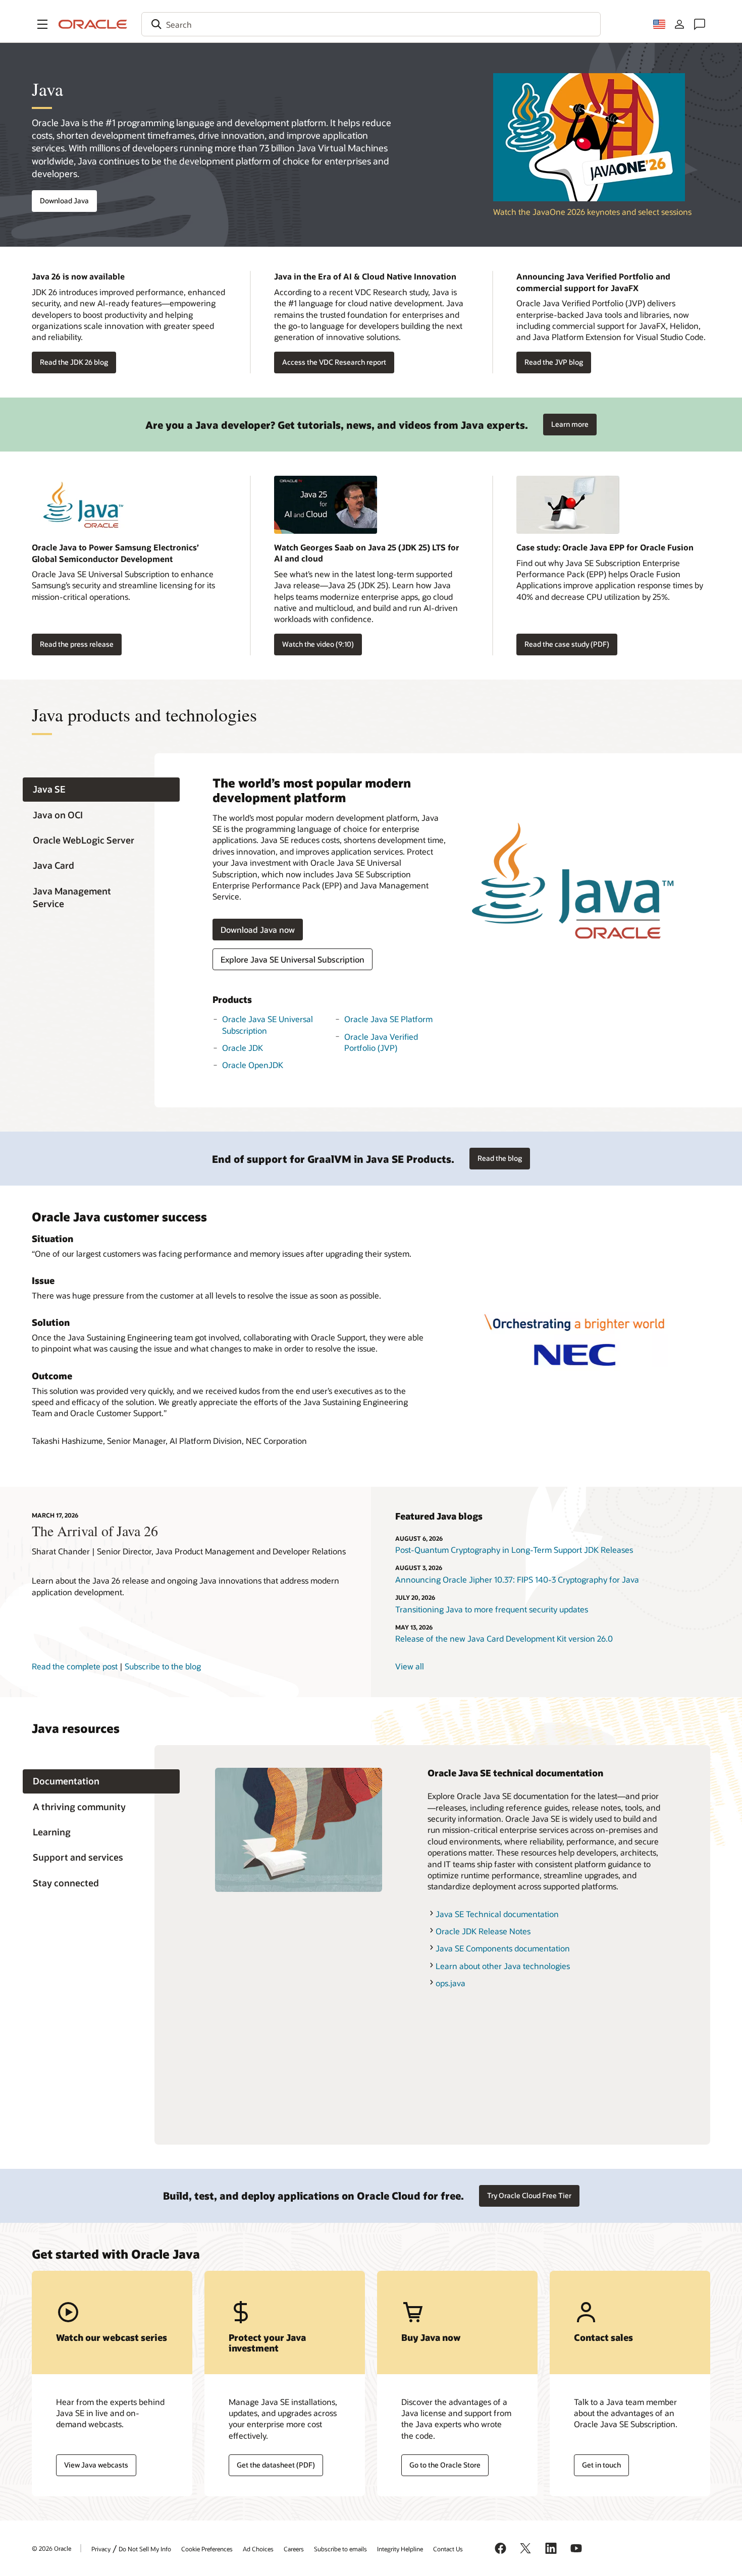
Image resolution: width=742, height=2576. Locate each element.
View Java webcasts (96, 2465)
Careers (294, 2549)
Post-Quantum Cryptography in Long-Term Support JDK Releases (514, 1550)
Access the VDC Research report (334, 362)
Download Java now (258, 930)
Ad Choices (258, 2549)
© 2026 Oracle (51, 2548)
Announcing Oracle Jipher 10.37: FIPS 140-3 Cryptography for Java (517, 1579)
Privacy (101, 2549)
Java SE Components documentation (503, 1948)
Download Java (64, 201)
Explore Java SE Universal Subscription (293, 959)
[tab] (101, 790)
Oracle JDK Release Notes (483, 1931)
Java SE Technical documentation (497, 1914)
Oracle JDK (243, 1048)
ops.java (450, 1983)
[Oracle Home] (93, 24)
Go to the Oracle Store (445, 2465)
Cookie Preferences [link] (207, 2549)
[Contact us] (700, 24)
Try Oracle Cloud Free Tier (529, 2195)
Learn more (566, 421)
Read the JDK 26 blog (74, 362)
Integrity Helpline (400, 2549)
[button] (42, 24)
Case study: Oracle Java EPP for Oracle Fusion (605, 547)
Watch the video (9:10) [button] (318, 644)
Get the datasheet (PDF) (276, 2465)
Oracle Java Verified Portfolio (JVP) (381, 1042)
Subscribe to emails (340, 2549)
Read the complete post (75, 1666)
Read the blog (500, 1158)
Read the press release (77, 644)
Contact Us (448, 2549)
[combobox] (371, 24)
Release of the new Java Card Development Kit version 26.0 (504, 1638)
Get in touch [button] (601, 2465)
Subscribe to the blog (163, 1666)
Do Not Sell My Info (145, 2549)
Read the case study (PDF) (567, 644)
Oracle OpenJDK (253, 1065)
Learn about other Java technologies (503, 1966)
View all (410, 1666)
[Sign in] (679, 24)
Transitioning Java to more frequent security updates (492, 1609)
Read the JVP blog (554, 362)
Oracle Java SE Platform (388, 1019)
